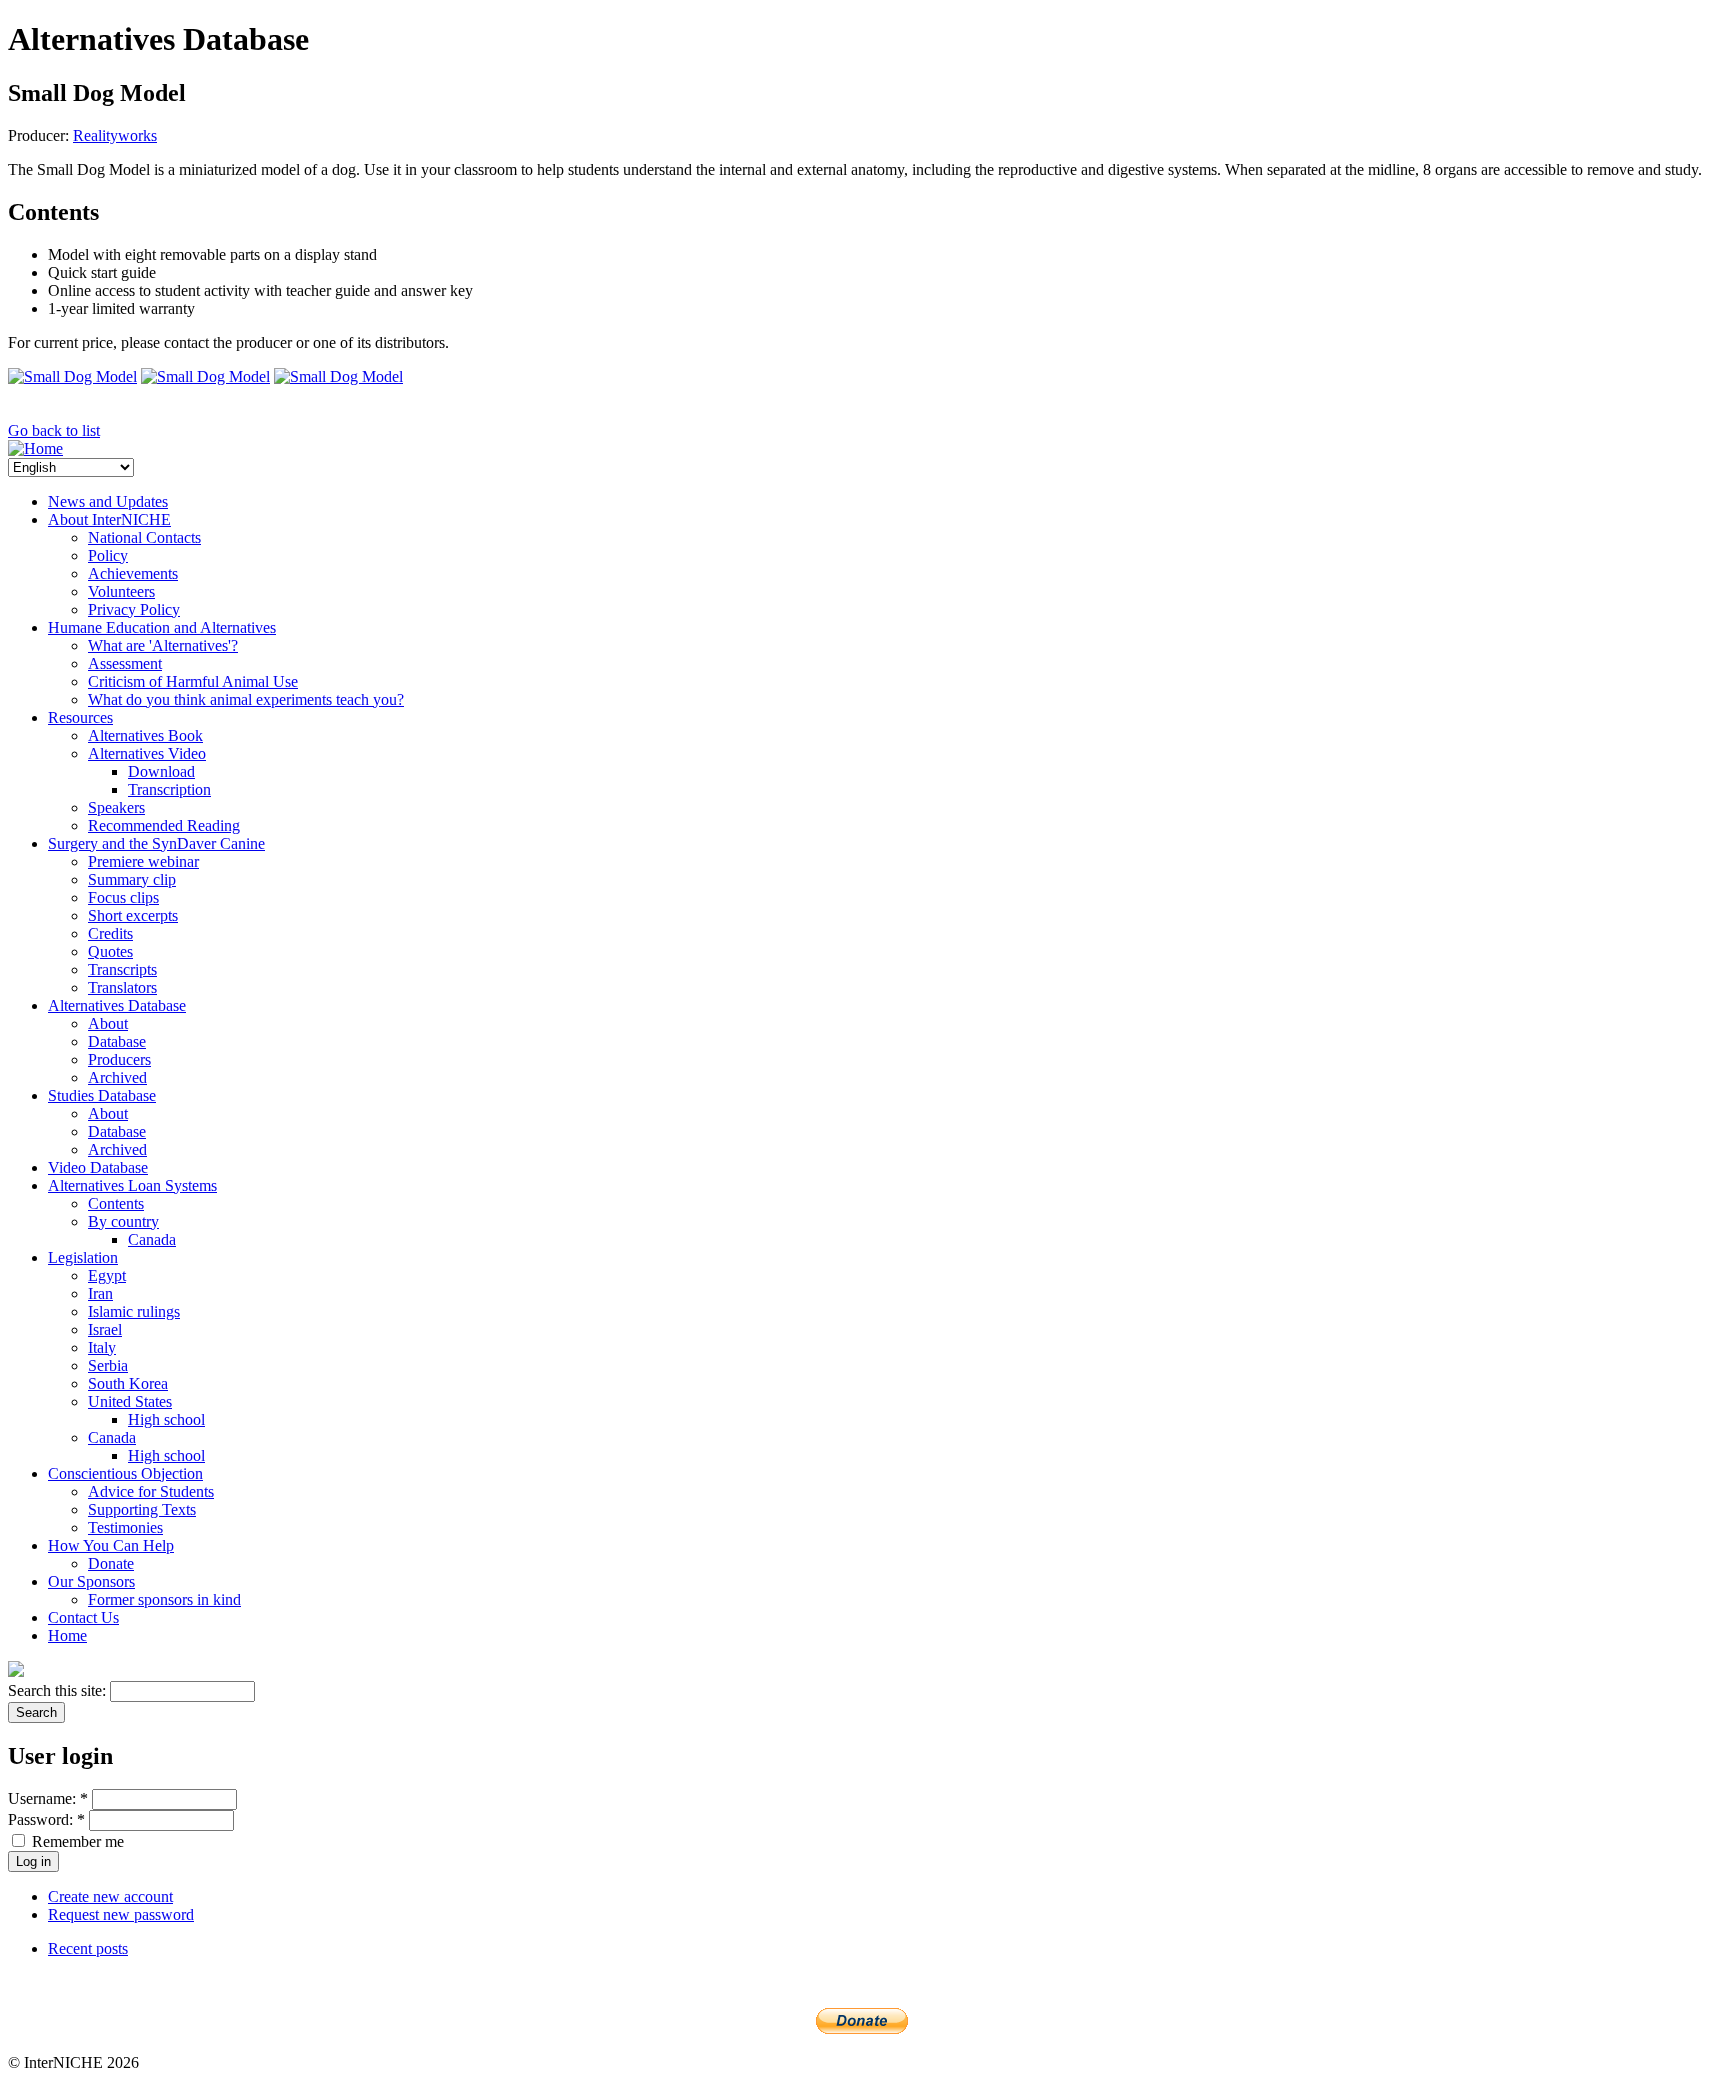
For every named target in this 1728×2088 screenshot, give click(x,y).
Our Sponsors (91, 1581)
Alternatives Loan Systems (132, 1185)
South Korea (128, 1383)
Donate (111, 1563)
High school (166, 1419)
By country (123, 1221)
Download (161, 771)
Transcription (169, 789)
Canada (152, 1239)
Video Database (98, 1167)
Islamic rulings (134, 1311)
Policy (108, 555)
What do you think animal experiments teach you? (246, 699)
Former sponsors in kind (164, 1599)
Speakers (116, 807)
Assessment (125, 663)
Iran (100, 1293)
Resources (80, 717)
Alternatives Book (145, 735)
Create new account (110, 1896)
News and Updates (108, 501)
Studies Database (102, 1095)
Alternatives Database (117, 1005)
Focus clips (123, 897)
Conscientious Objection (125, 1473)
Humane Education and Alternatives (162, 627)
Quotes (110, 951)
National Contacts (144, 537)
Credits (110, 933)
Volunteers (121, 591)
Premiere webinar (143, 861)
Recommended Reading (164, 825)
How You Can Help (111, 1545)
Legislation (83, 1257)
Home (67, 1635)
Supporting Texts (142, 1509)
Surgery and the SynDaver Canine (156, 843)
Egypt (107, 1275)
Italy (102, 1347)
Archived (117, 1077)
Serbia (108, 1365)
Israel (105, 1329)
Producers (119, 1059)
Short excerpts (133, 915)
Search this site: (59, 1690)
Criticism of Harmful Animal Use (193, 681)
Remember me (76, 1841)
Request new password (121, 1914)
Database (117, 1041)
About (108, 1023)
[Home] (35, 448)
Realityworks (115, 135)
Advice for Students (151, 1491)
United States (130, 1401)
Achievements (133, 573)
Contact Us (83, 1617)
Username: (48, 1798)
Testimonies (125, 1527)
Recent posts (88, 1948)
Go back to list (54, 430)
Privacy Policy (134, 609)
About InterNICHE (109, 519)
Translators (122, 987)
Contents (116, 1203)
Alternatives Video (147, 753)
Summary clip (132, 879)
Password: (46, 1819)
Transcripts (122, 969)
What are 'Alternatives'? (163, 645)
